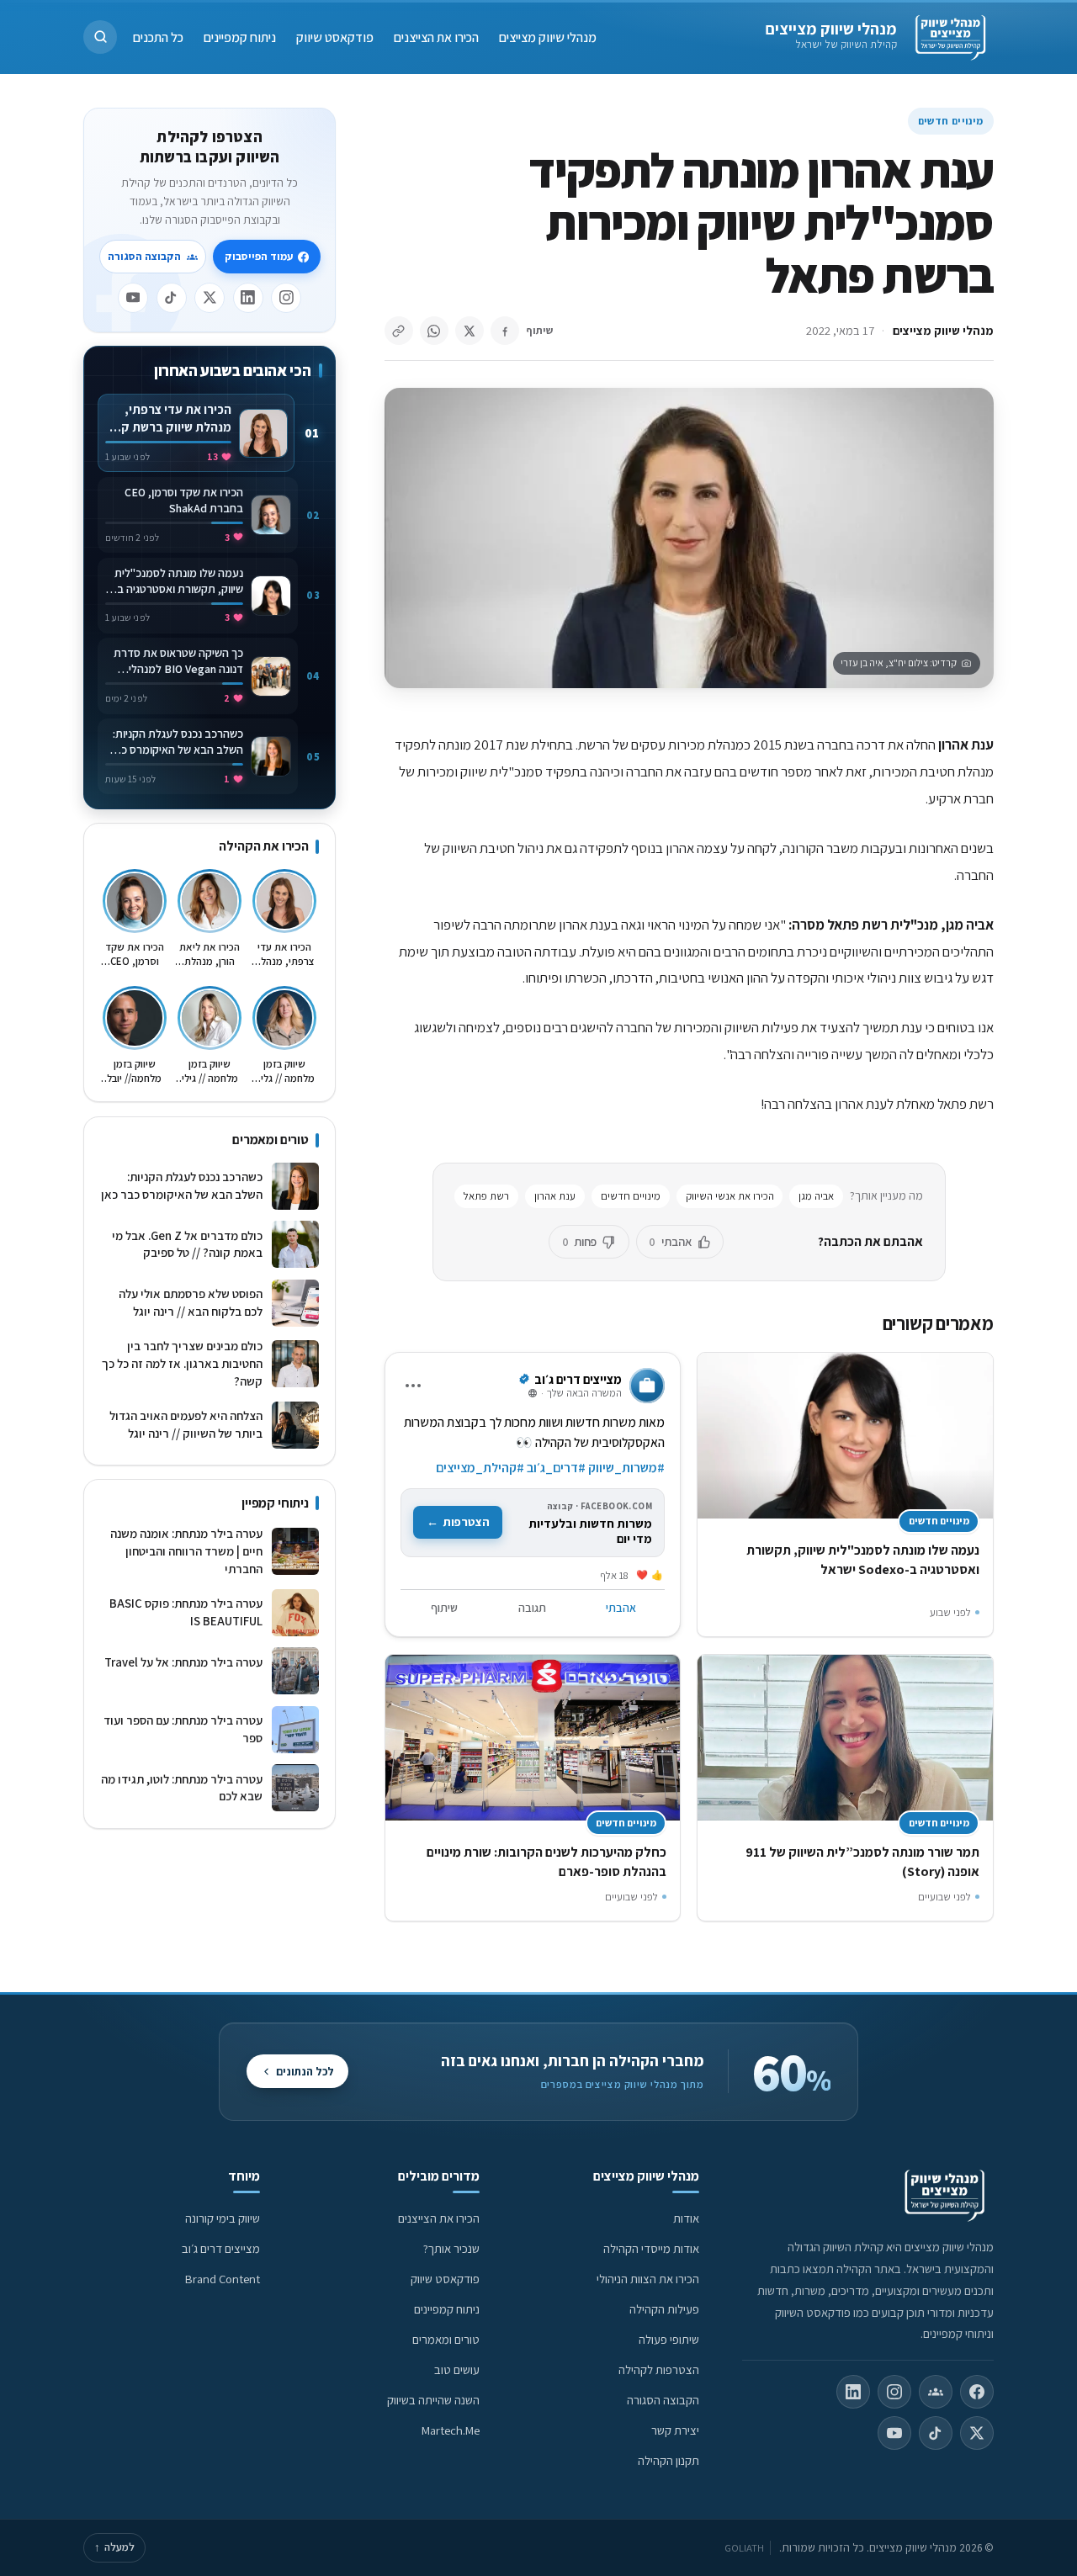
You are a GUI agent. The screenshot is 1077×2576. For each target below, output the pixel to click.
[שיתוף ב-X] (470, 331)
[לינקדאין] (248, 298)
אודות (686, 2218)
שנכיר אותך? (451, 2248)
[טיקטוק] (172, 298)
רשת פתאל (486, 1196)
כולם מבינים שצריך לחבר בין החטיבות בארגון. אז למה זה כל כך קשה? (182, 1363)
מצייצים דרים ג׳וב (221, 2248)
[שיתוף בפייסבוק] (505, 331)
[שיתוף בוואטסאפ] (434, 331)
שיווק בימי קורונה (223, 2218)
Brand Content (223, 2279)
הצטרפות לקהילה (659, 2369)
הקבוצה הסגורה (144, 256)
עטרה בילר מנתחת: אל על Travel (183, 1671)
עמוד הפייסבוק (259, 256)
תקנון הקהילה (668, 2460)
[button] (100, 37)
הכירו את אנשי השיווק (730, 1196)
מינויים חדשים (951, 121)
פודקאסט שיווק (335, 37)
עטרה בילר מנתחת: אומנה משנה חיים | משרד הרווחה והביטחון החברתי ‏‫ (186, 1550)
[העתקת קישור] (399, 331)
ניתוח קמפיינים (240, 37)
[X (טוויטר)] (977, 2433)
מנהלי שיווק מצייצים (831, 29)
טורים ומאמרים (446, 2339)
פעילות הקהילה (664, 2309)
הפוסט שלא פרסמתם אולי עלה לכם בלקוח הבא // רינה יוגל (190, 1302)
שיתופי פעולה (669, 2339)
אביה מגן (816, 1196)
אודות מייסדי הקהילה (651, 2248)
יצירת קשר (675, 2430)
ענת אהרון (555, 1196)
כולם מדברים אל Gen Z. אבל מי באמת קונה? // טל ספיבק (187, 1244)
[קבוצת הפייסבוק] (936, 2392)
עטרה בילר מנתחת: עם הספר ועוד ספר (183, 1729)
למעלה (114, 2547)
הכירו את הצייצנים (436, 37)
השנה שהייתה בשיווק (433, 2400)
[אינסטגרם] (286, 298)
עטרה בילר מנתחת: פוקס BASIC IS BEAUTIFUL (186, 1612)
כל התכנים (158, 37)
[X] (210, 298)
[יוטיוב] (133, 298)
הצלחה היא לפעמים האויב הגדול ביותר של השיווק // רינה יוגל (186, 1424)
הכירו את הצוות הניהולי (648, 2279)
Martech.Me (451, 2430)
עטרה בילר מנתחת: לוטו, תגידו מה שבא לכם (181, 1788)
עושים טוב (457, 2369)
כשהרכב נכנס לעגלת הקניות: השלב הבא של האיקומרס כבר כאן (181, 1185)
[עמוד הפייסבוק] (977, 2392)
